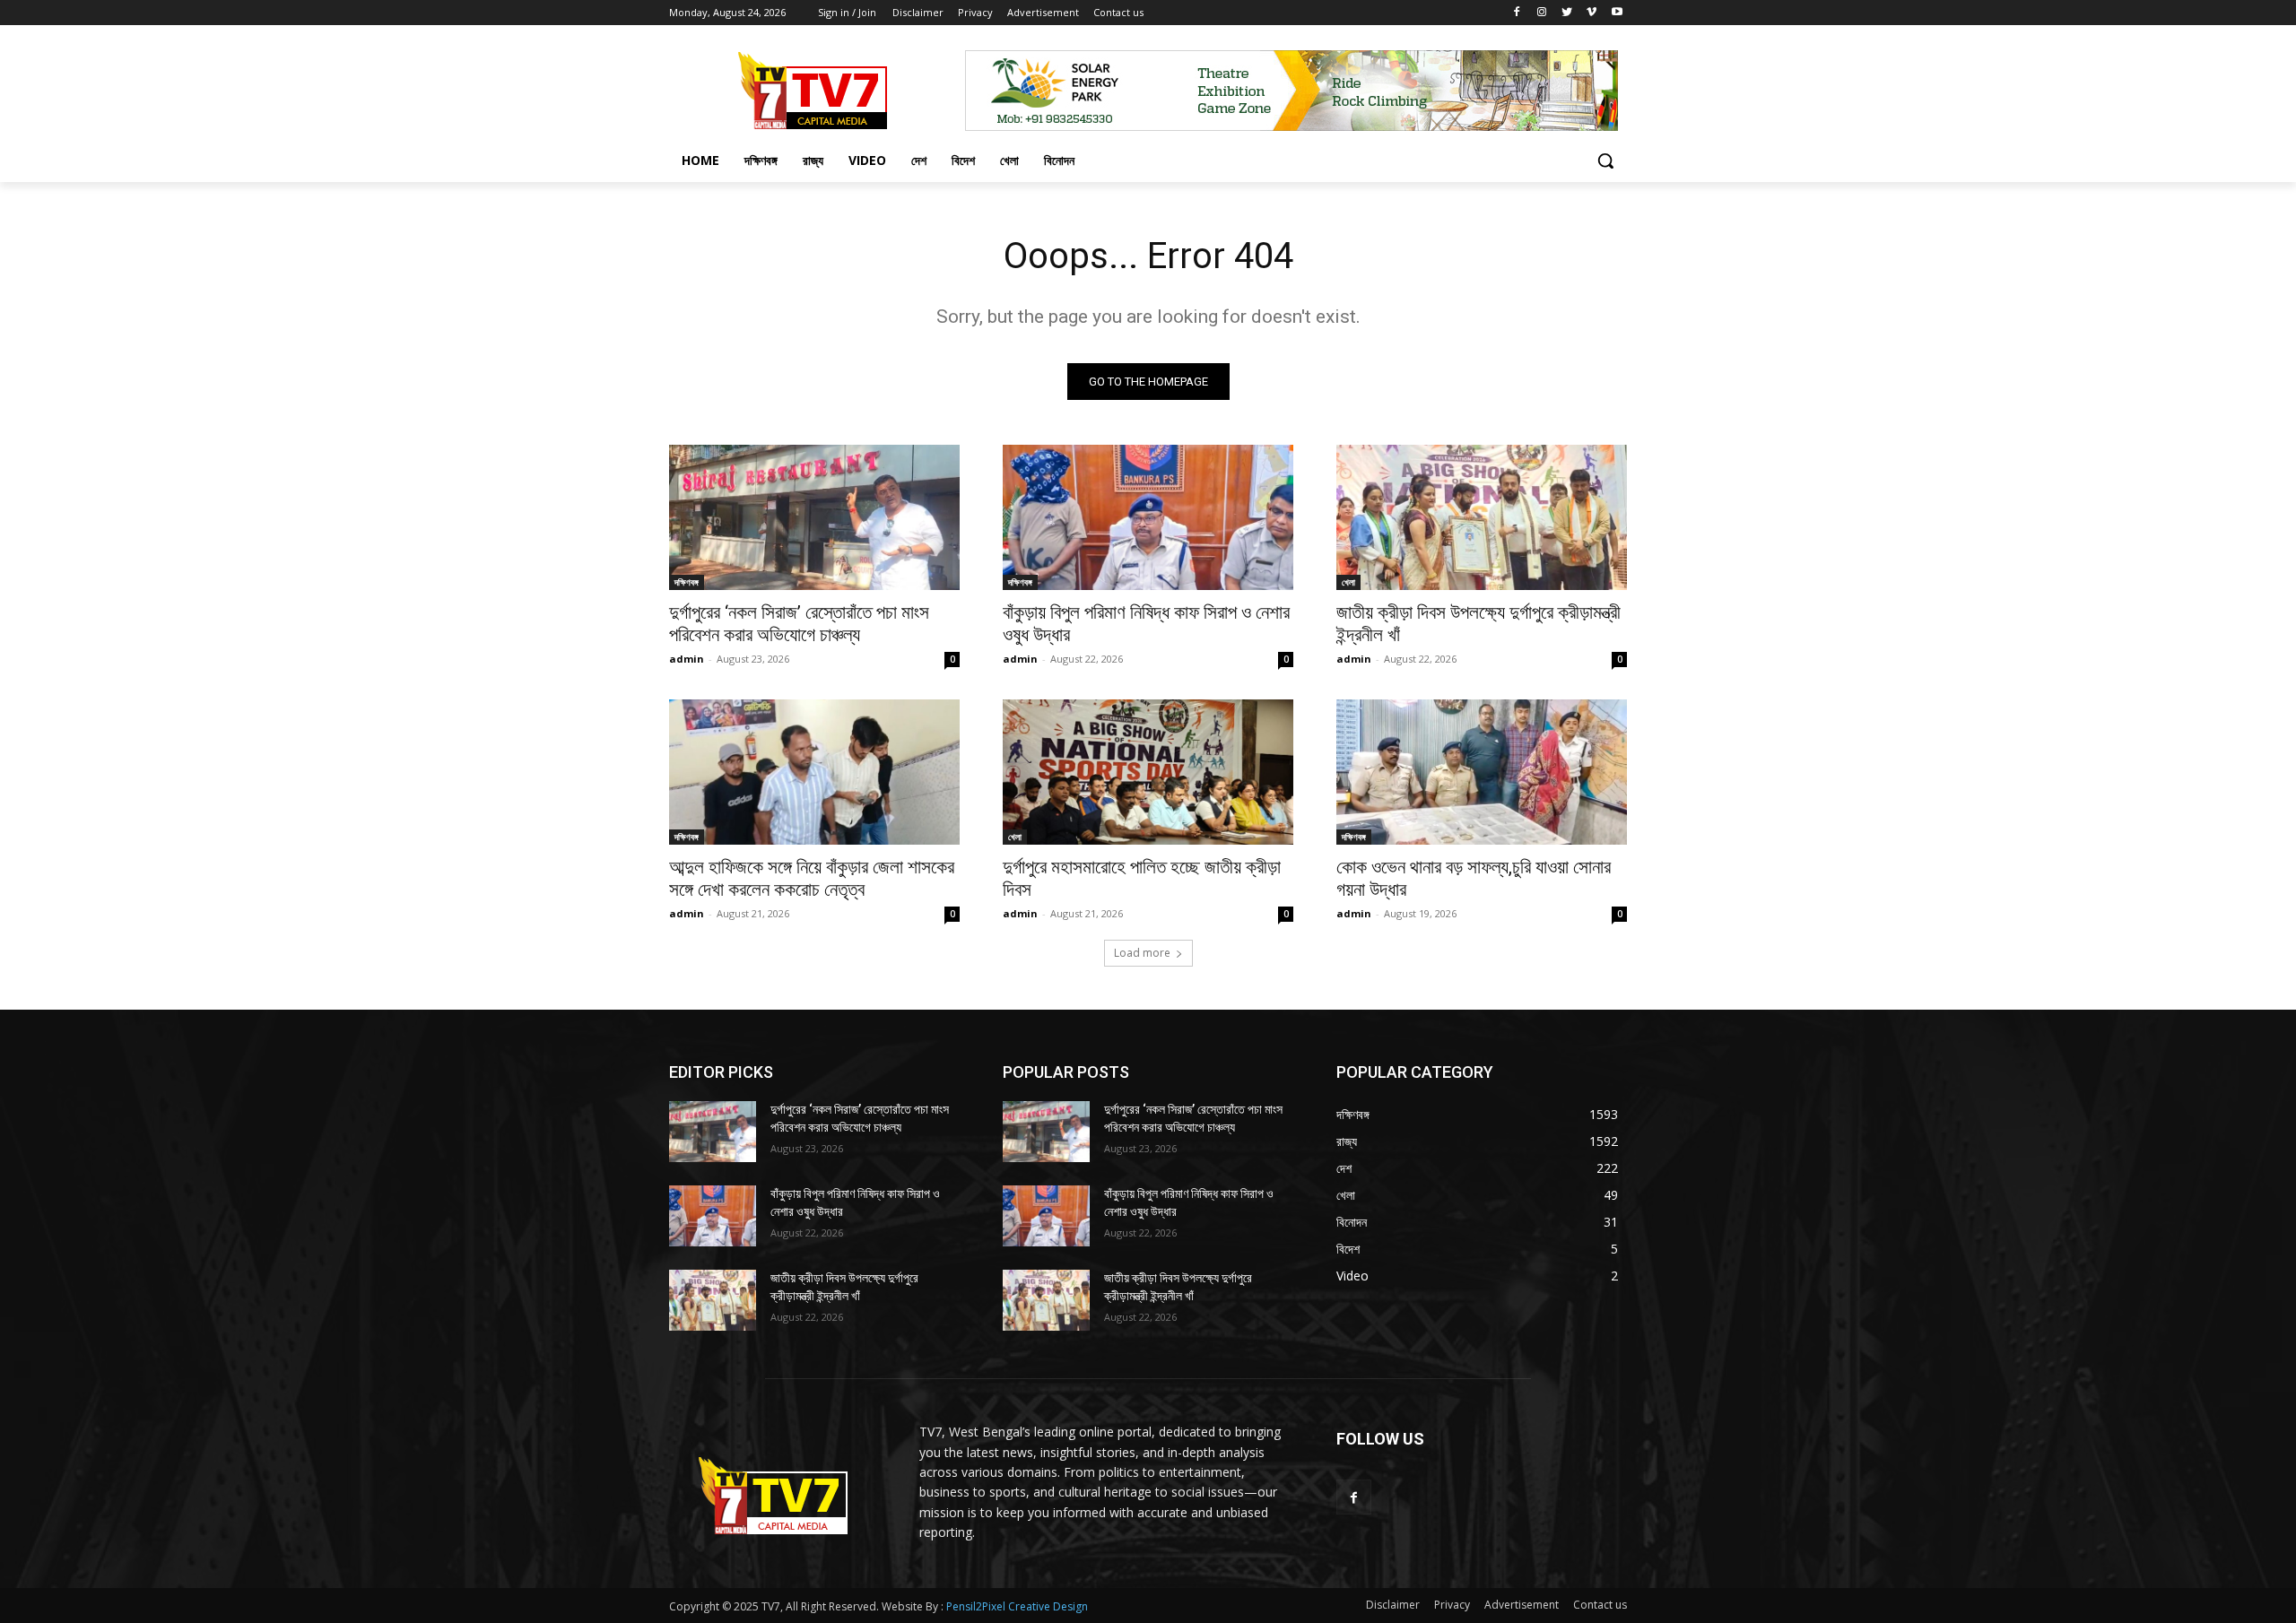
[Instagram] (1542, 13)
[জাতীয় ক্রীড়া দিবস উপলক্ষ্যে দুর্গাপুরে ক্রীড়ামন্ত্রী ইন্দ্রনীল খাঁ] (1482, 517)
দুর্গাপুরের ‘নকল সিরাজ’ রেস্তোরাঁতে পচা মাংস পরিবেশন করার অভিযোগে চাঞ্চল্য (799, 624)
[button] (1605, 161)
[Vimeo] (1592, 13)
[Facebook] (1517, 13)
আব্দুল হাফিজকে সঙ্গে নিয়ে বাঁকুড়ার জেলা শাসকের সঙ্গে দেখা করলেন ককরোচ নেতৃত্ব (812, 878)
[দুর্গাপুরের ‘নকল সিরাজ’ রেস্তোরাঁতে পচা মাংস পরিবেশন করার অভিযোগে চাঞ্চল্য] (814, 517)
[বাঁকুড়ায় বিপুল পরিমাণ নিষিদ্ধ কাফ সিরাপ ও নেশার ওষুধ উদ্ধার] (1148, 517)
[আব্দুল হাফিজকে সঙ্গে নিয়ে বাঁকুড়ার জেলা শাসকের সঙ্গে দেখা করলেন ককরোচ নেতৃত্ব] (814, 772)
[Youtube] (1617, 13)
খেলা (1348, 582)
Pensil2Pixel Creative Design (1017, 1606)
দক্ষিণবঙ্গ (687, 582)
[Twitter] (1567, 13)
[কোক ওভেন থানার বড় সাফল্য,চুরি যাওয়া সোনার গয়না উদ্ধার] (1482, 772)
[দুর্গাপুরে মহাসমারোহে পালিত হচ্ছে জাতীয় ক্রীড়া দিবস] (1148, 772)
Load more (1142, 953)
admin (687, 659)
